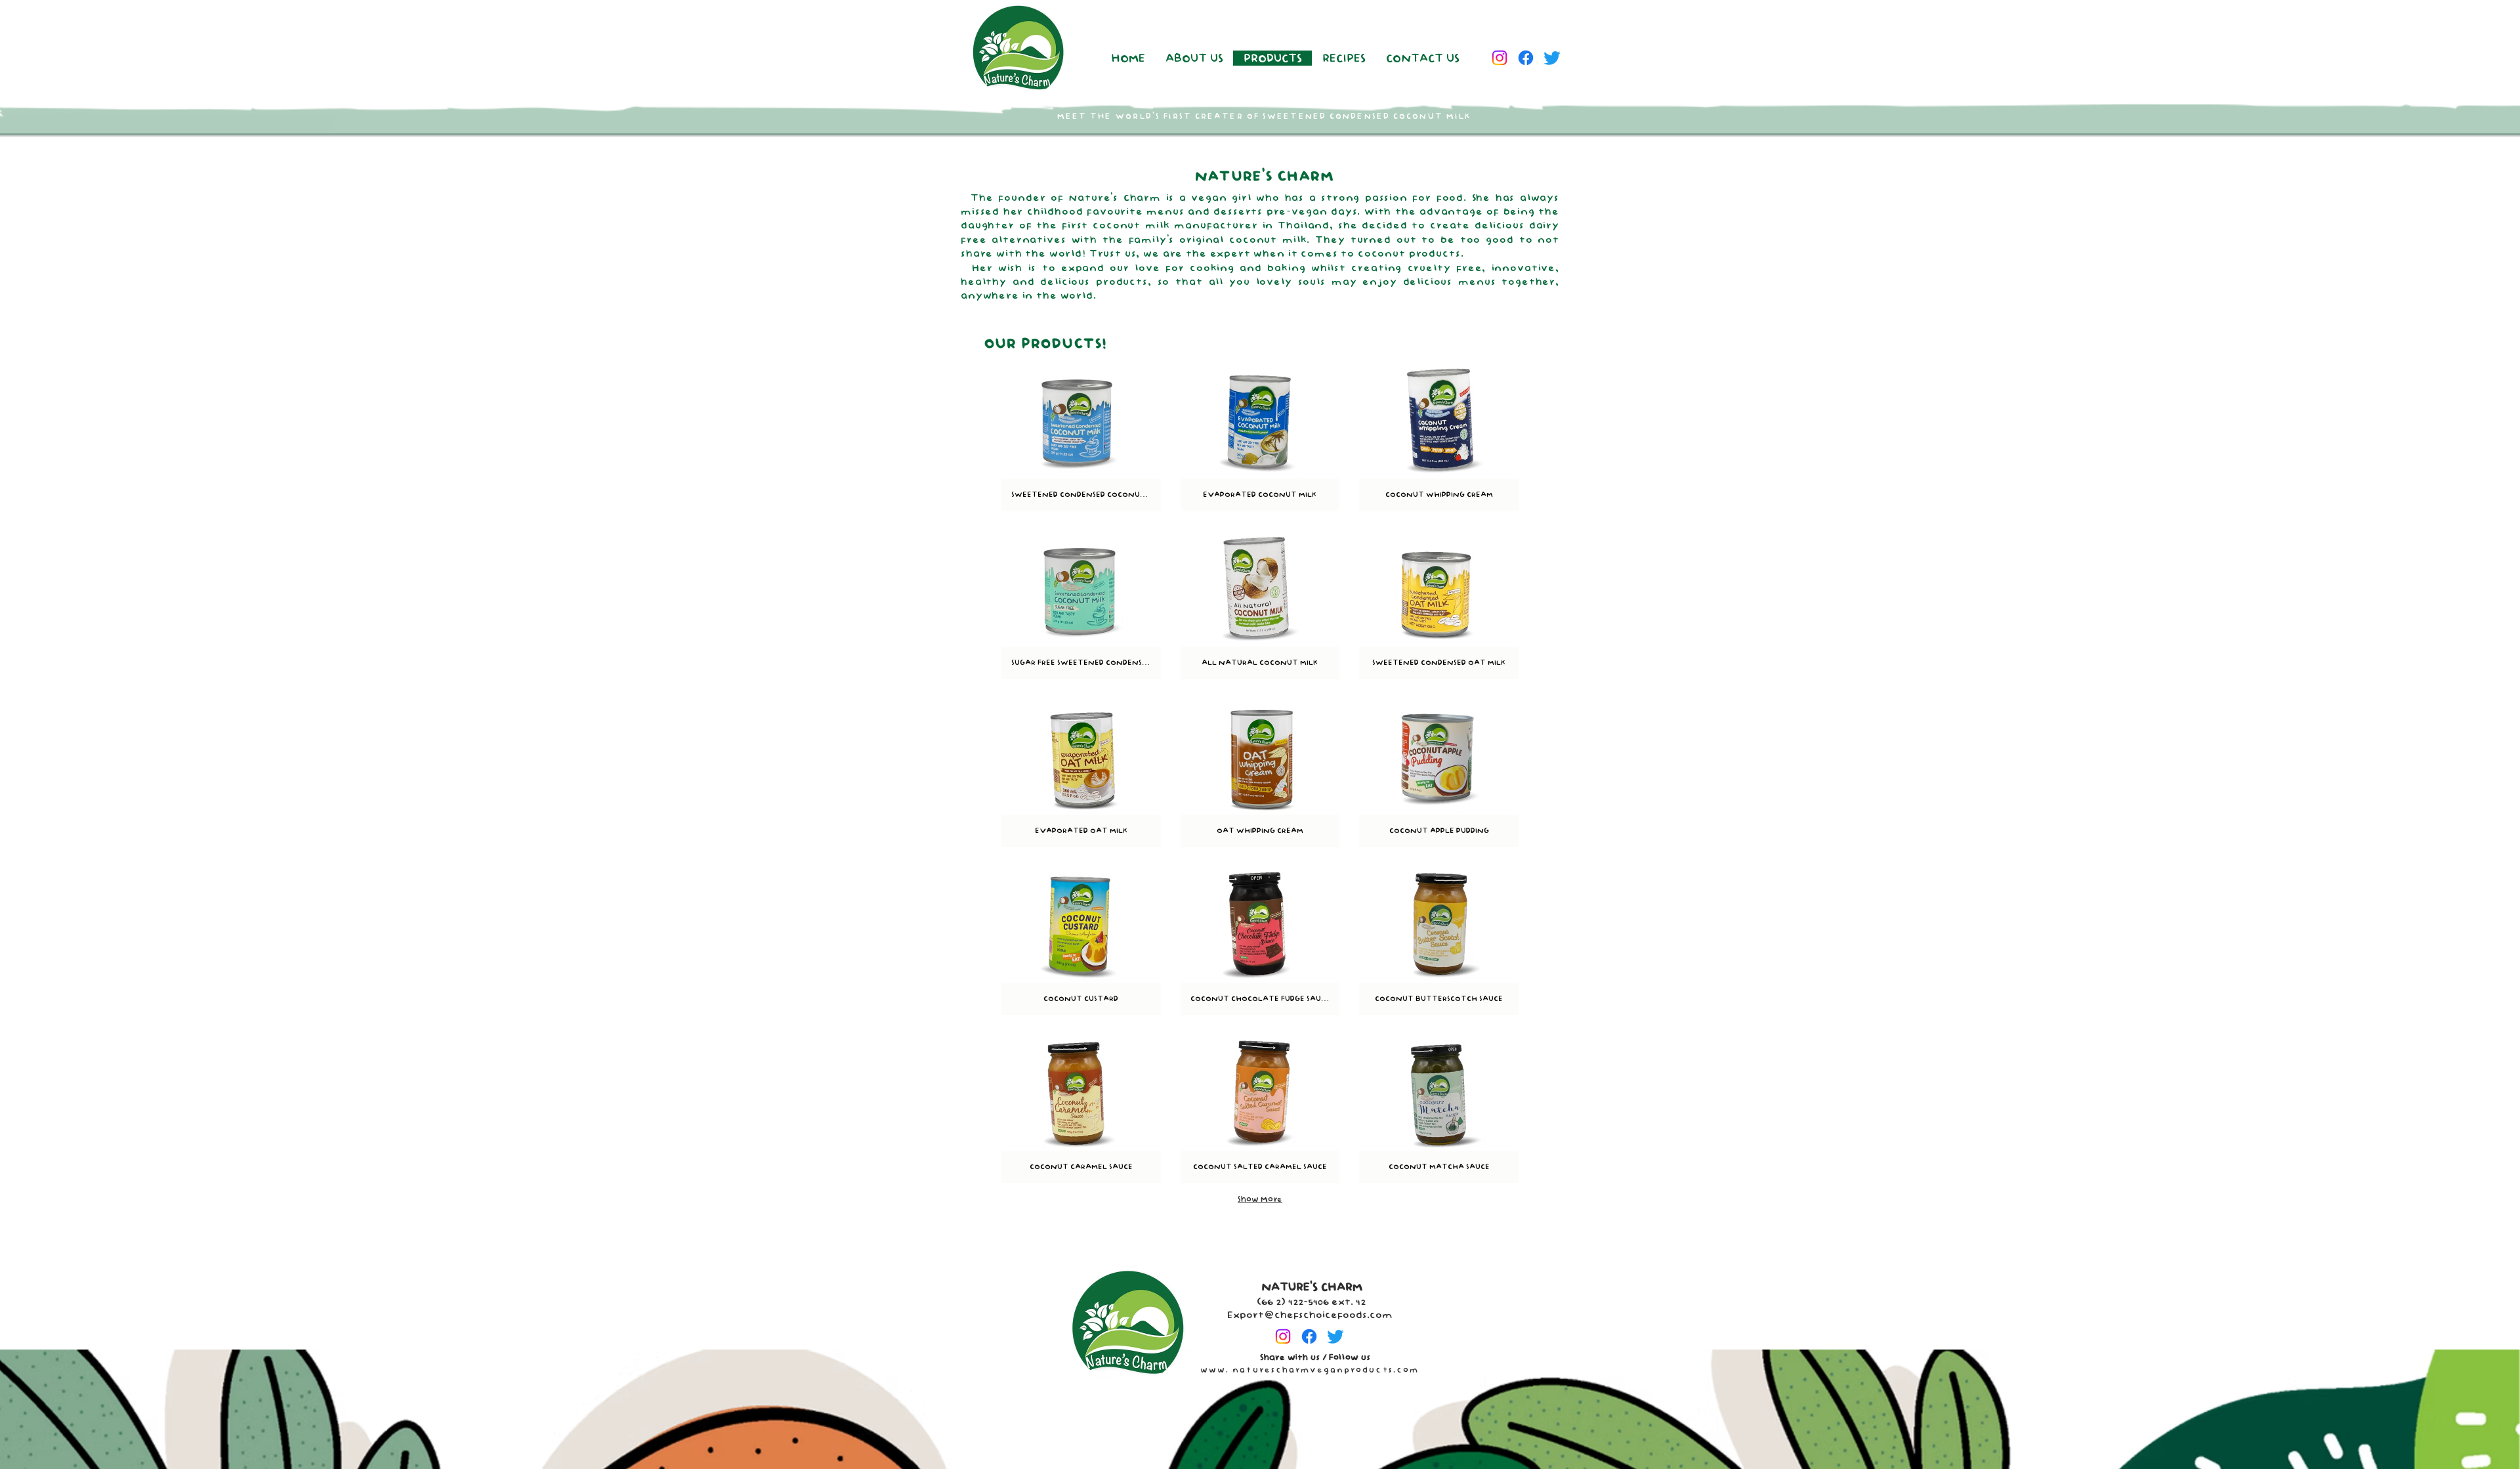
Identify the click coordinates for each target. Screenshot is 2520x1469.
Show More (1260, 1199)
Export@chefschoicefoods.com (1310, 1314)
